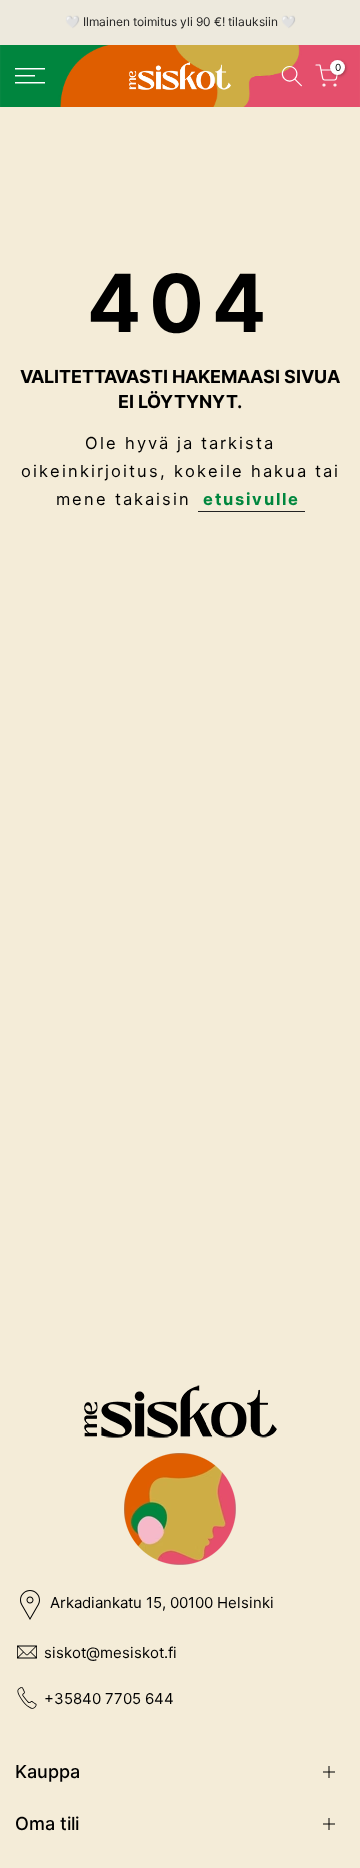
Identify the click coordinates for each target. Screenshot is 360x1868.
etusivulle (251, 499)
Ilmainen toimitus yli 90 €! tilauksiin (180, 21)
